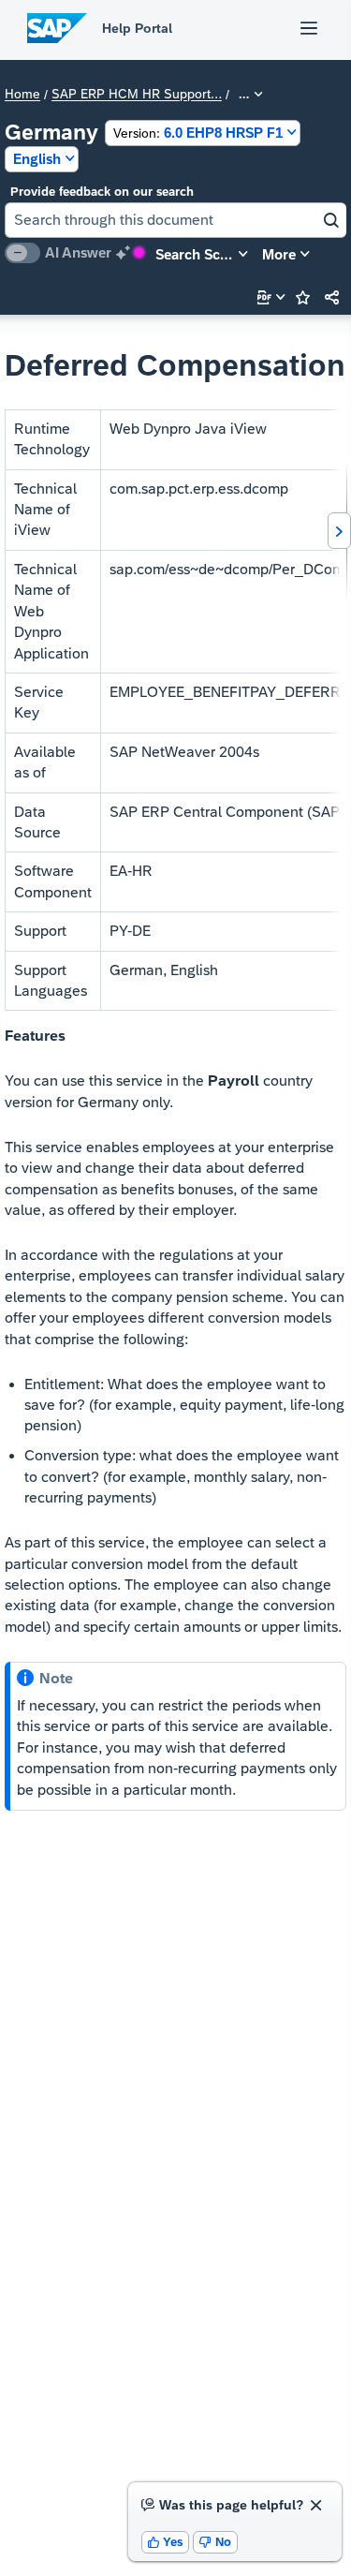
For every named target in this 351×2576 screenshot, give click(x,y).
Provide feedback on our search (102, 192)
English (37, 159)
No (215, 2542)
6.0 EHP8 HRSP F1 (198, 133)
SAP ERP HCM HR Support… (137, 95)
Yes (166, 2542)
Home (22, 95)
